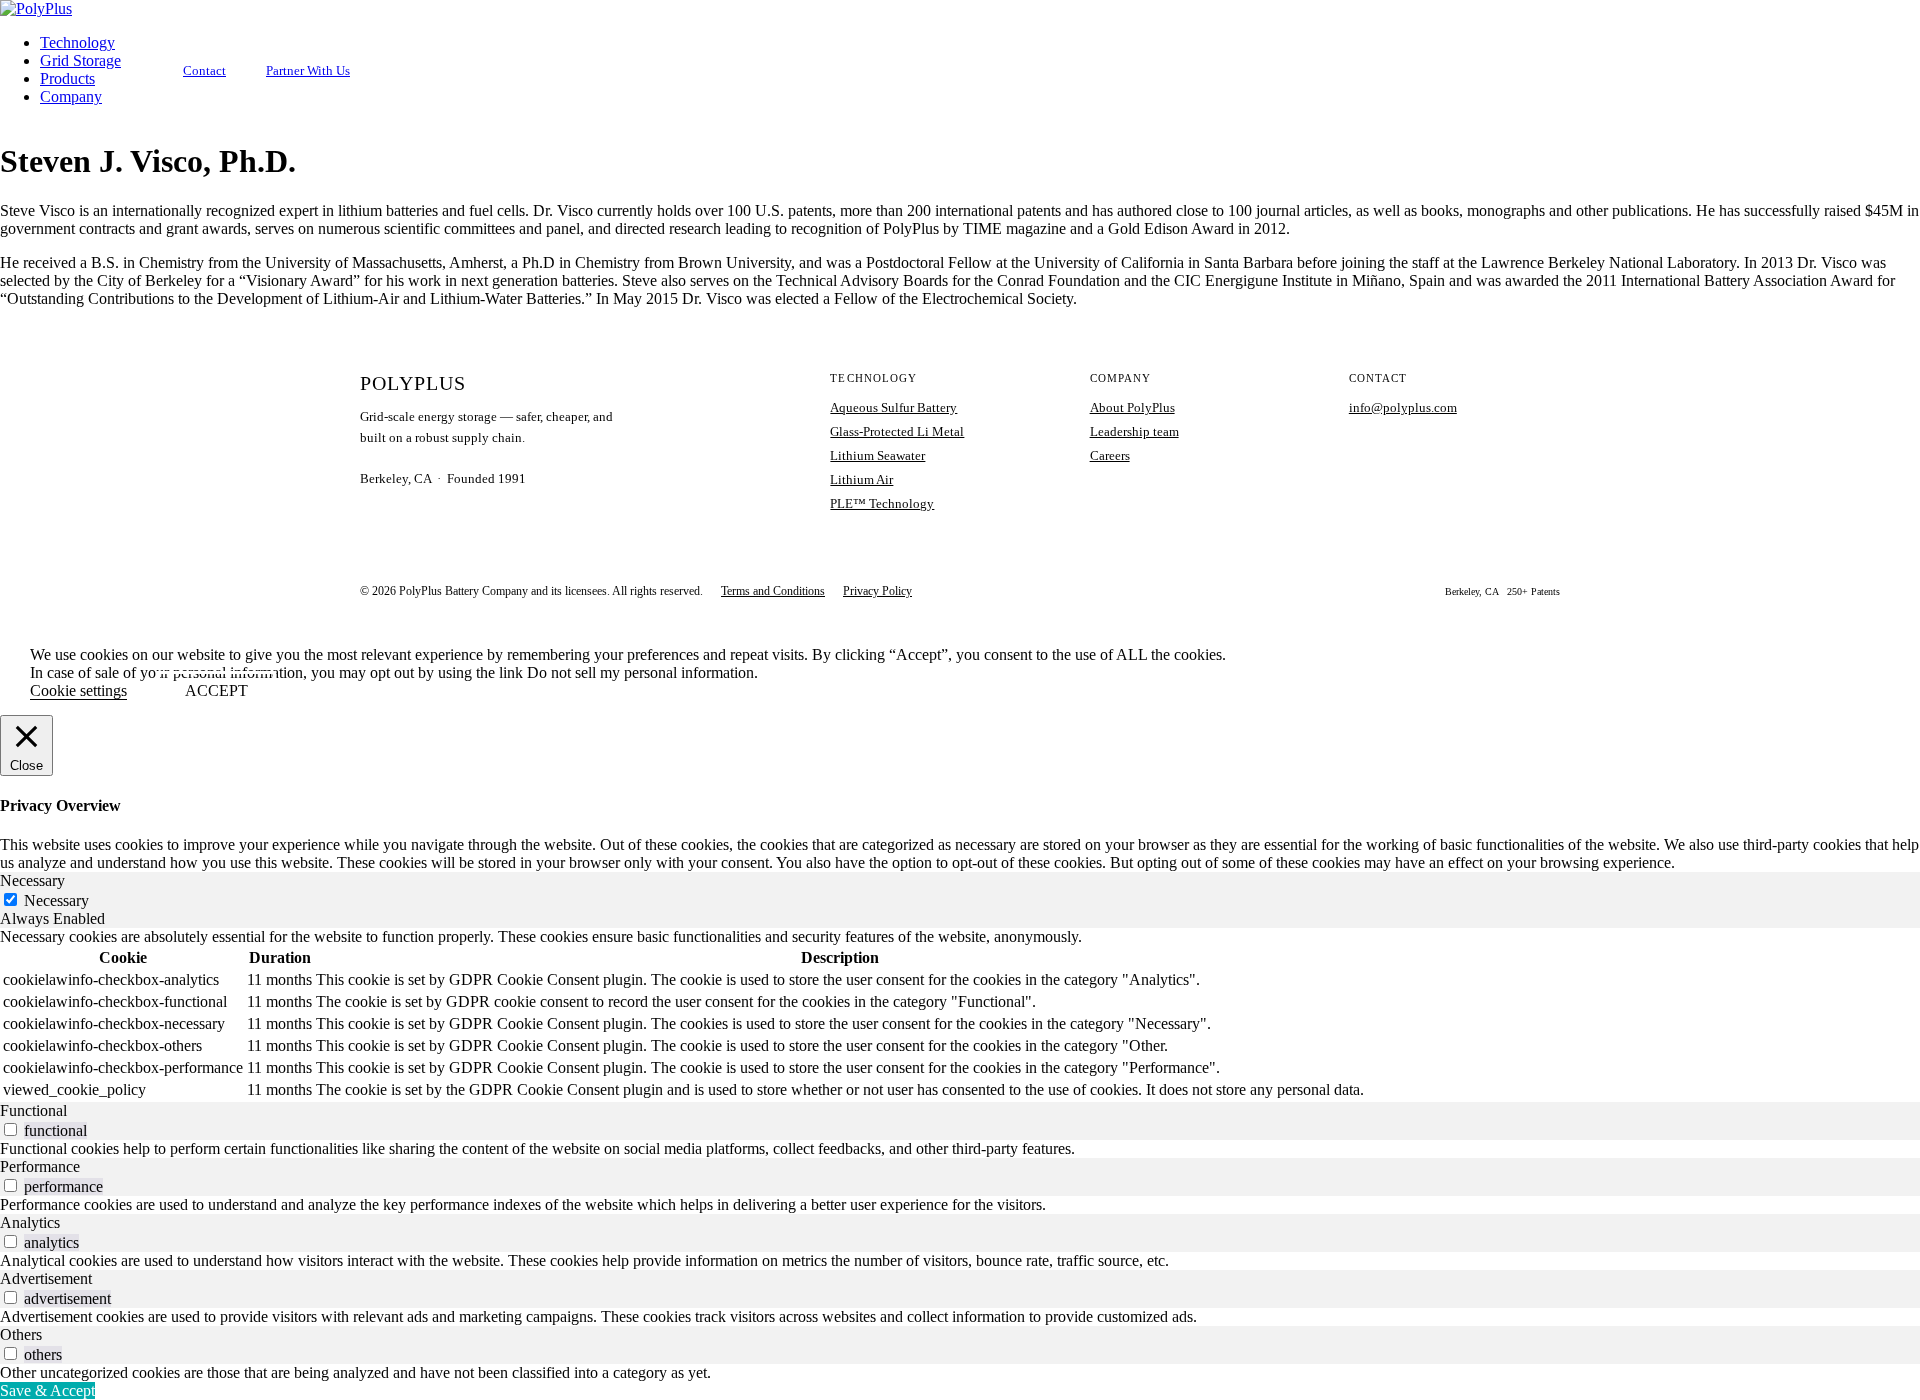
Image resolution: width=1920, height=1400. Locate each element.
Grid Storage (80, 60)
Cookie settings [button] (78, 690)
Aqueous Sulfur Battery (893, 407)
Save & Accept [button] (47, 1390)
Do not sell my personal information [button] (640, 672)
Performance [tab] (40, 1166)
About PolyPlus (1132, 407)
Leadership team (1134, 431)
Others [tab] (21, 1334)
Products (67, 78)
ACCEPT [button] (216, 690)
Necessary (56, 900)
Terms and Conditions (773, 591)
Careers (1110, 455)
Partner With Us (308, 70)
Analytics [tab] (30, 1222)
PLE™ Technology (882, 503)
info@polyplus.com (1403, 407)
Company (71, 96)
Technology (77, 42)
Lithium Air (861, 479)
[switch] (10, 1129)
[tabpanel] (960, 1015)
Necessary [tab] (32, 880)
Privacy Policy (877, 591)
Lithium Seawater (877, 455)
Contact (204, 70)
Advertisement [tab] (46, 1278)
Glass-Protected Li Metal (897, 431)
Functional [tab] (33, 1110)
